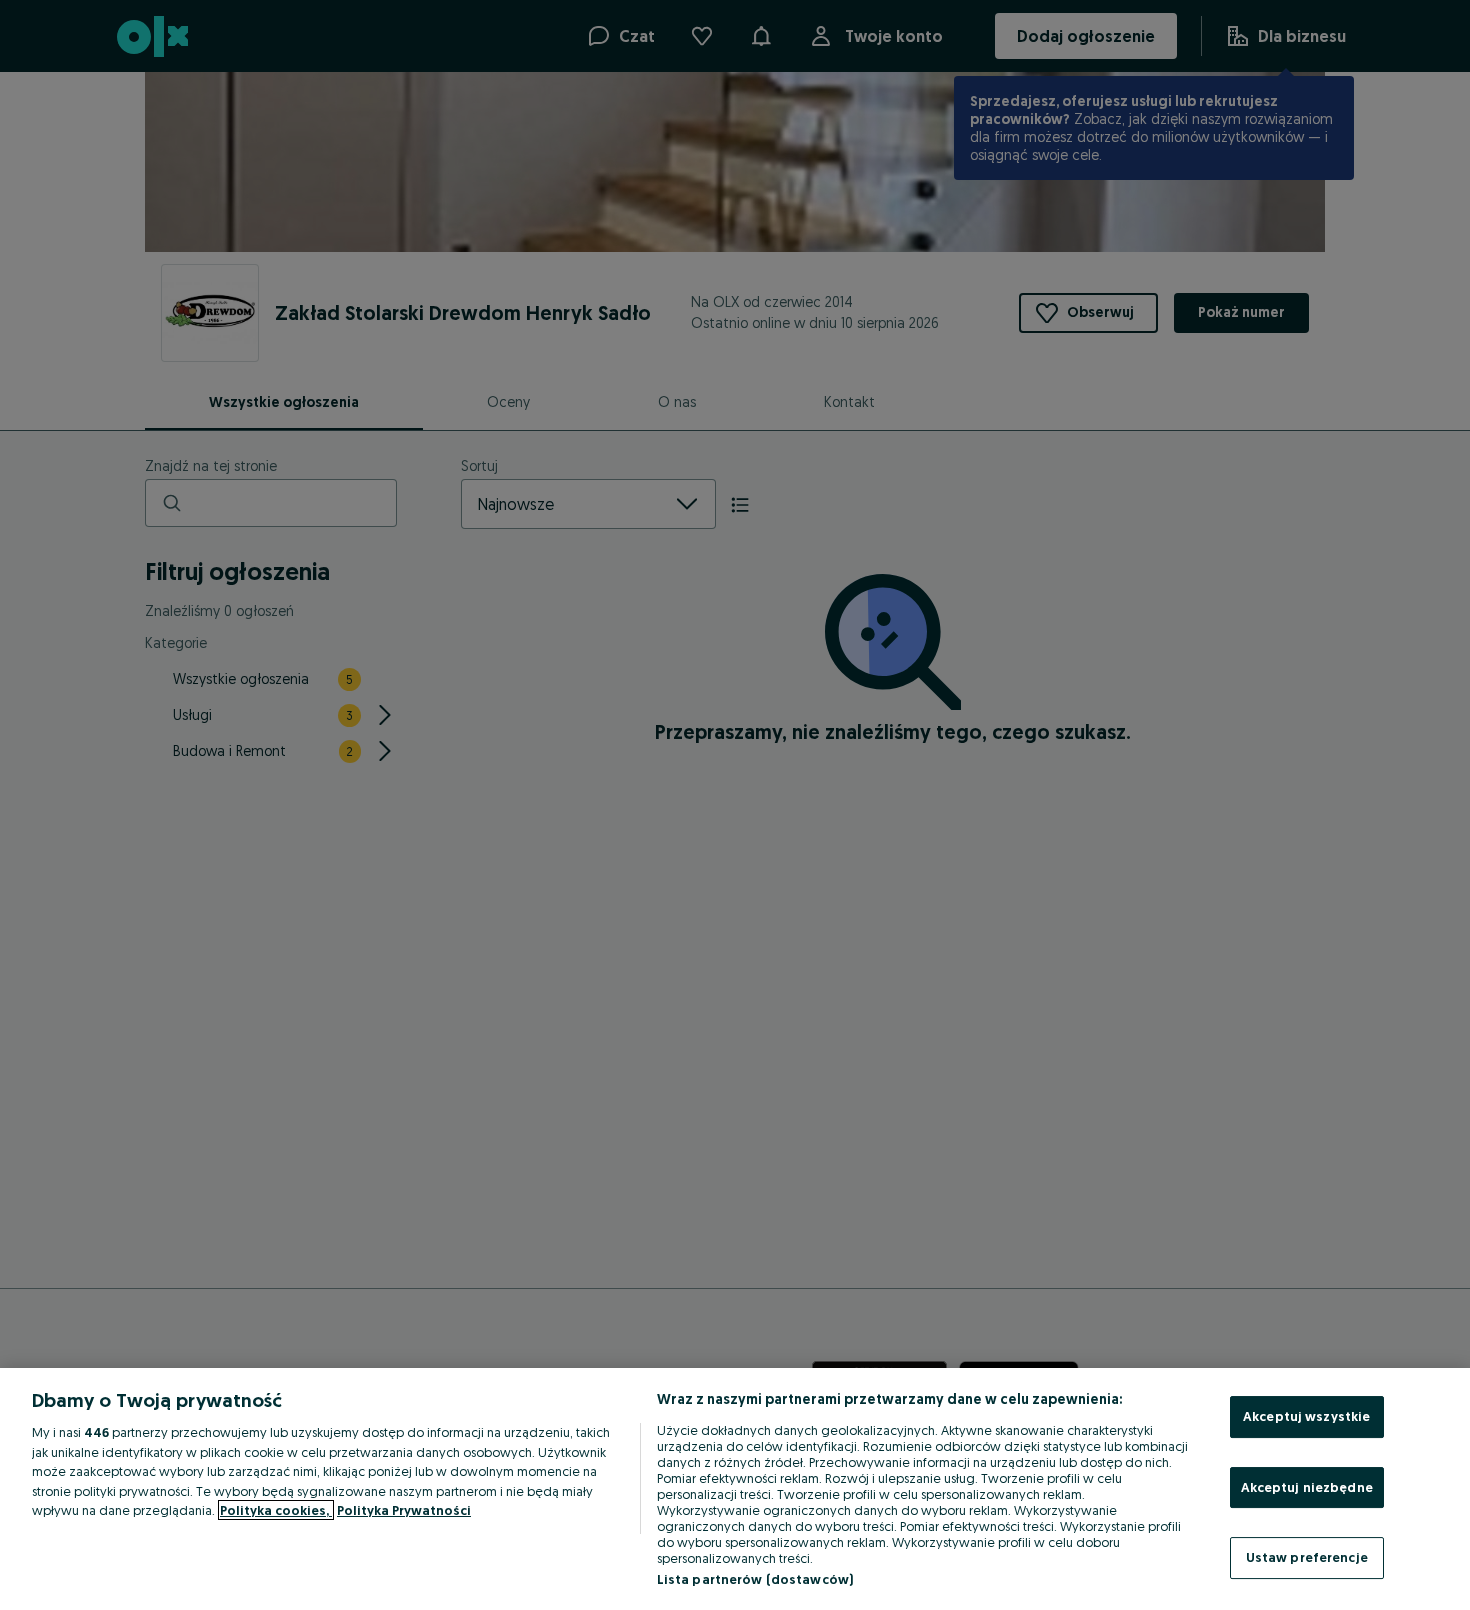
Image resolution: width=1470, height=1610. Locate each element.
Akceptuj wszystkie (1306, 1416)
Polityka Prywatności (404, 1510)
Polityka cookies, (276, 1510)
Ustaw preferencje (1307, 1557)
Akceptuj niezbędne (1307, 1487)
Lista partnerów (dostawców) (755, 1579)
